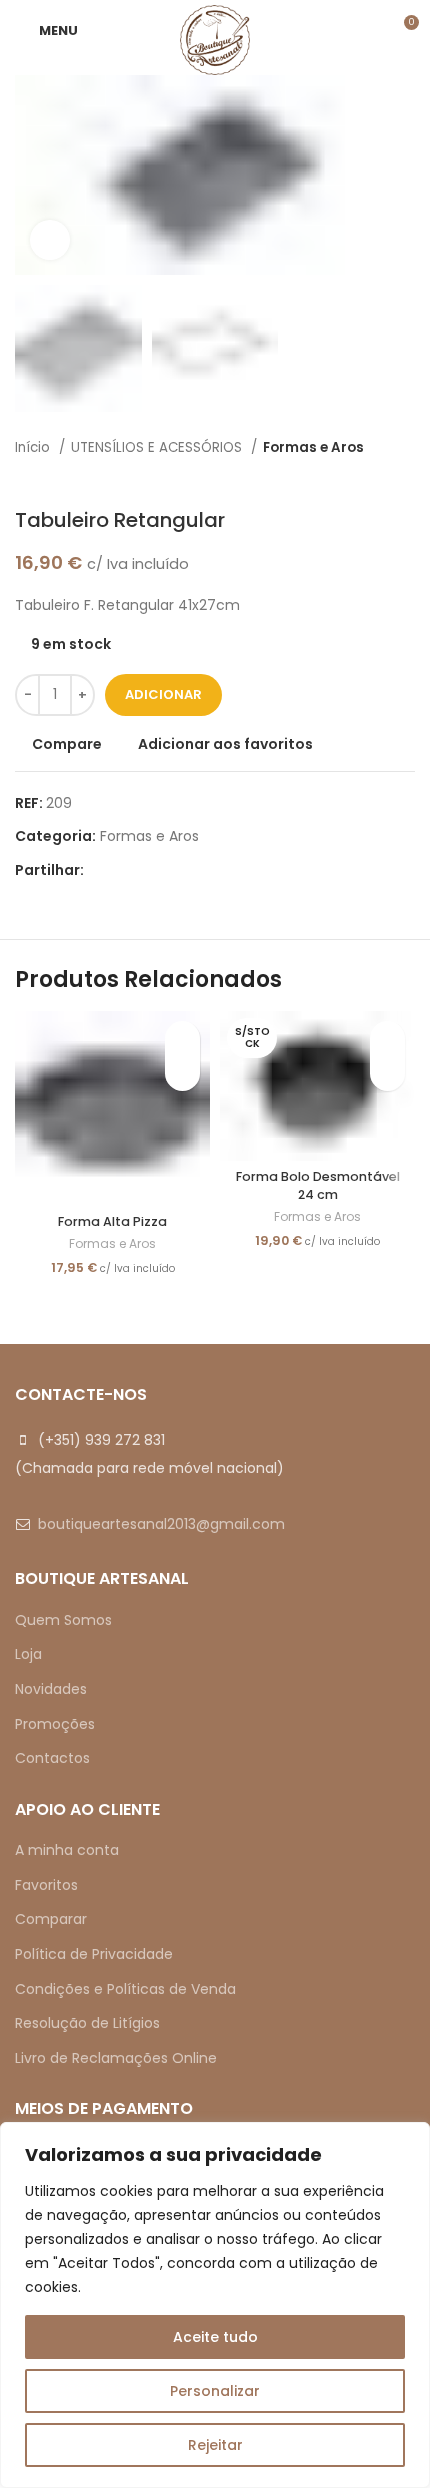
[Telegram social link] (192, 870)
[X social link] (123, 870)
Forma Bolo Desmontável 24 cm (318, 1185)
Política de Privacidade (94, 1954)
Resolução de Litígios (87, 2023)
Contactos (52, 1758)
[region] (215, 2305)
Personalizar (215, 2391)
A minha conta (67, 1850)
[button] (182, 1073)
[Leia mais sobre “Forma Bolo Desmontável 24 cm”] (387, 1073)
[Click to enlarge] (50, 240)
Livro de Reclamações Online (116, 2058)
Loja (28, 1654)
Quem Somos (63, 1620)
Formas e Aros (313, 447)
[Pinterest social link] (146, 870)
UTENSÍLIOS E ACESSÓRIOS (158, 447)
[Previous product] (365, 478)
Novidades (51, 1689)
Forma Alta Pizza (112, 1221)
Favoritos (46, 1885)
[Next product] (405, 478)
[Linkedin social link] (169, 870)
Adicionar (163, 694)
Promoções (55, 1724)
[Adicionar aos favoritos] (182, 1038)
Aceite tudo (215, 2337)
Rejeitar (215, 2445)
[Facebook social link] (100, 870)
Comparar (51, 1919)
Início (34, 447)
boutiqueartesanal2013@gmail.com (161, 1524)
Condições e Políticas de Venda (125, 1989)
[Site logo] (215, 39)
